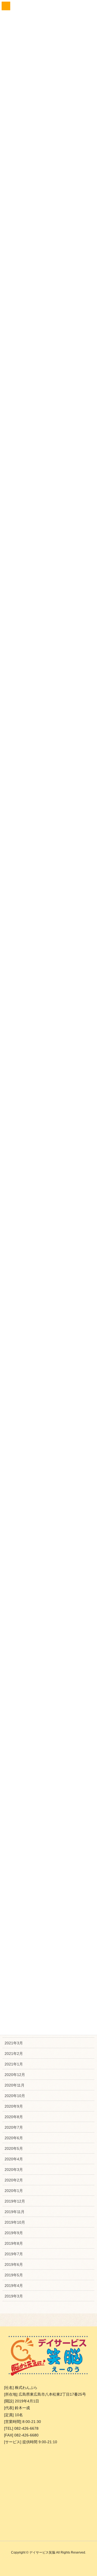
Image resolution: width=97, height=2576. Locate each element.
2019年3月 (14, 2296)
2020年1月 (14, 2191)
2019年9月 (14, 2233)
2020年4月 (14, 2159)
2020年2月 (14, 2180)
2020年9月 (14, 2106)
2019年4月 (14, 2286)
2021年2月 (14, 2054)
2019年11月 (15, 2212)
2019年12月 (15, 2201)
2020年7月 (14, 2127)
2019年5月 (14, 2275)
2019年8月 (14, 2243)
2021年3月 (14, 2043)
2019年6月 (14, 2264)
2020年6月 (14, 2138)
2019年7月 (14, 2254)
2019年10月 (15, 2222)
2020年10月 (15, 2096)
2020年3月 (14, 2170)
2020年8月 (14, 2117)
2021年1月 (14, 2064)
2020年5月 (14, 2148)
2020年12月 (15, 2075)
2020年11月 (15, 2085)
